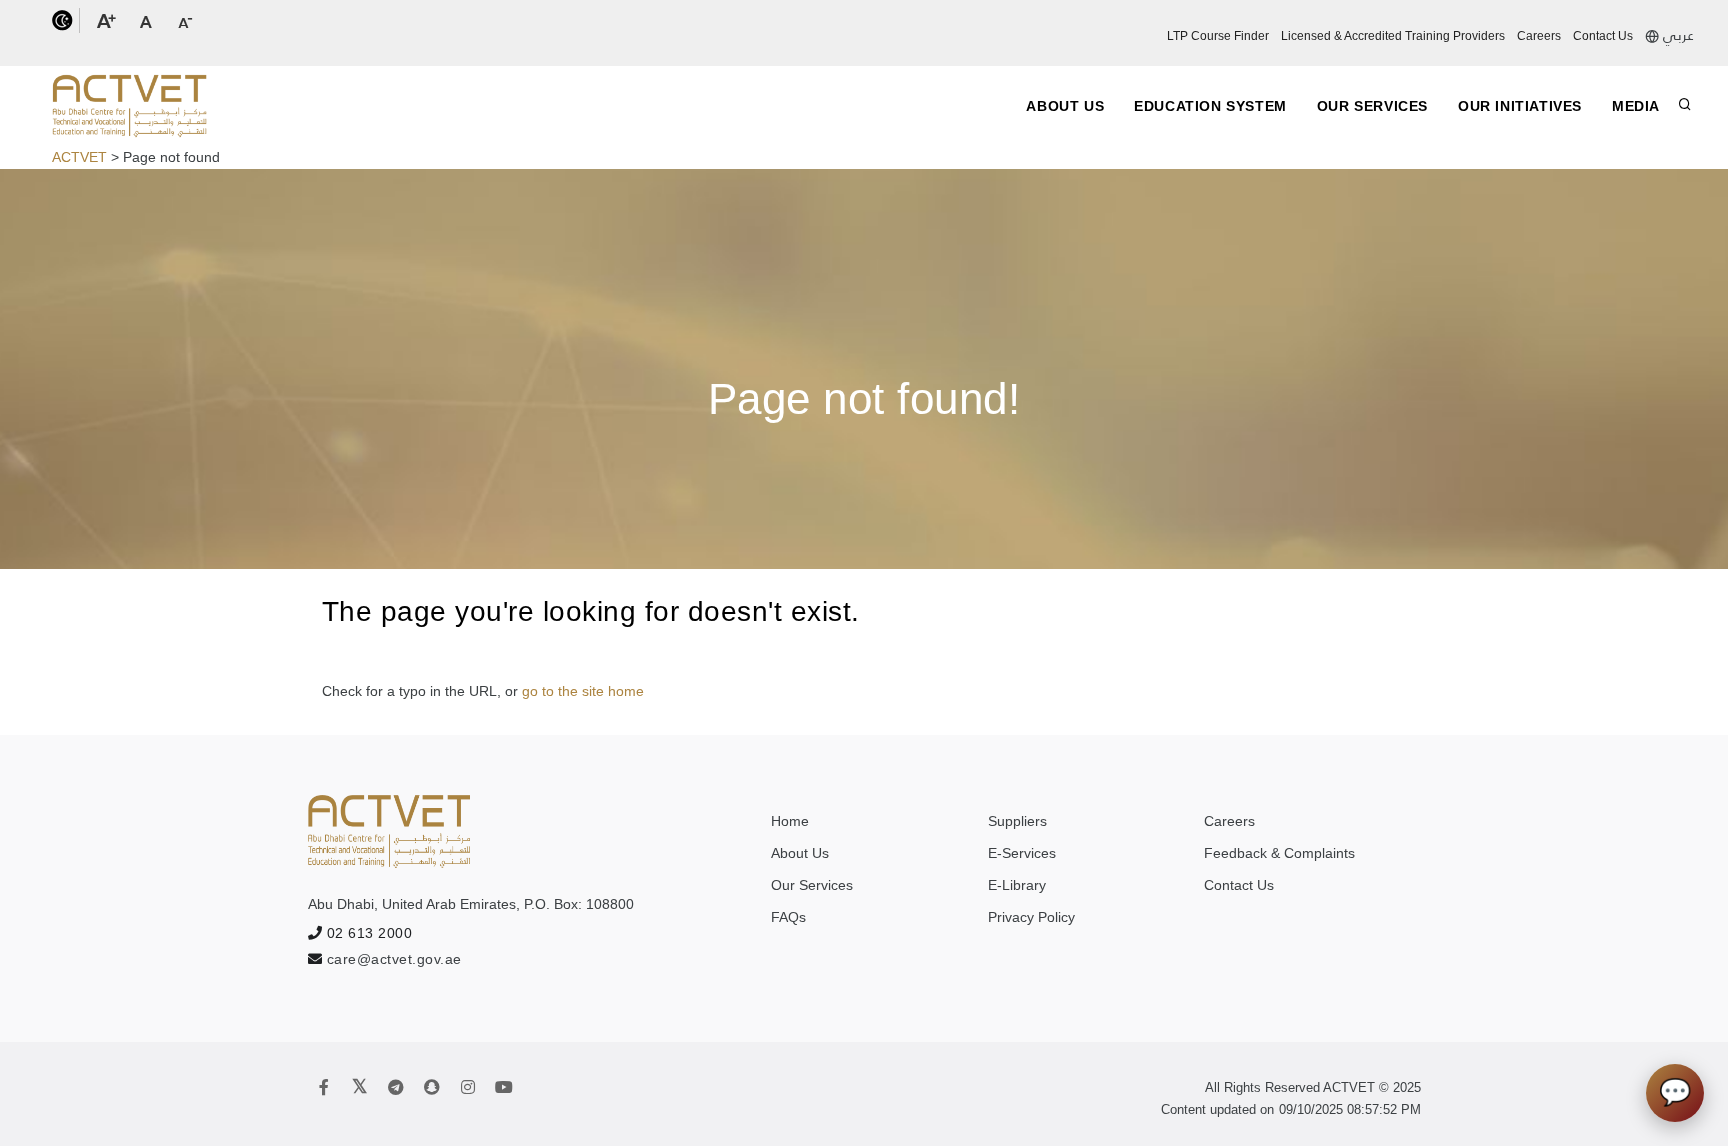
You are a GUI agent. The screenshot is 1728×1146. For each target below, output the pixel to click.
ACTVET (79, 157)
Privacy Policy (1031, 917)
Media (1636, 106)
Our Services (1372, 106)
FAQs (788, 917)
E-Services (1022, 853)
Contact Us (1603, 36)
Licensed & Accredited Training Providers (1393, 36)
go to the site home (583, 691)
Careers (1539, 36)
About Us (1065, 106)
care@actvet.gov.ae (394, 959)
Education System (1210, 106)
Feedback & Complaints (1279, 853)
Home (790, 821)
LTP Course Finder (1218, 36)
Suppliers (1017, 821)
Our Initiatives (1520, 106)
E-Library (1017, 885)
